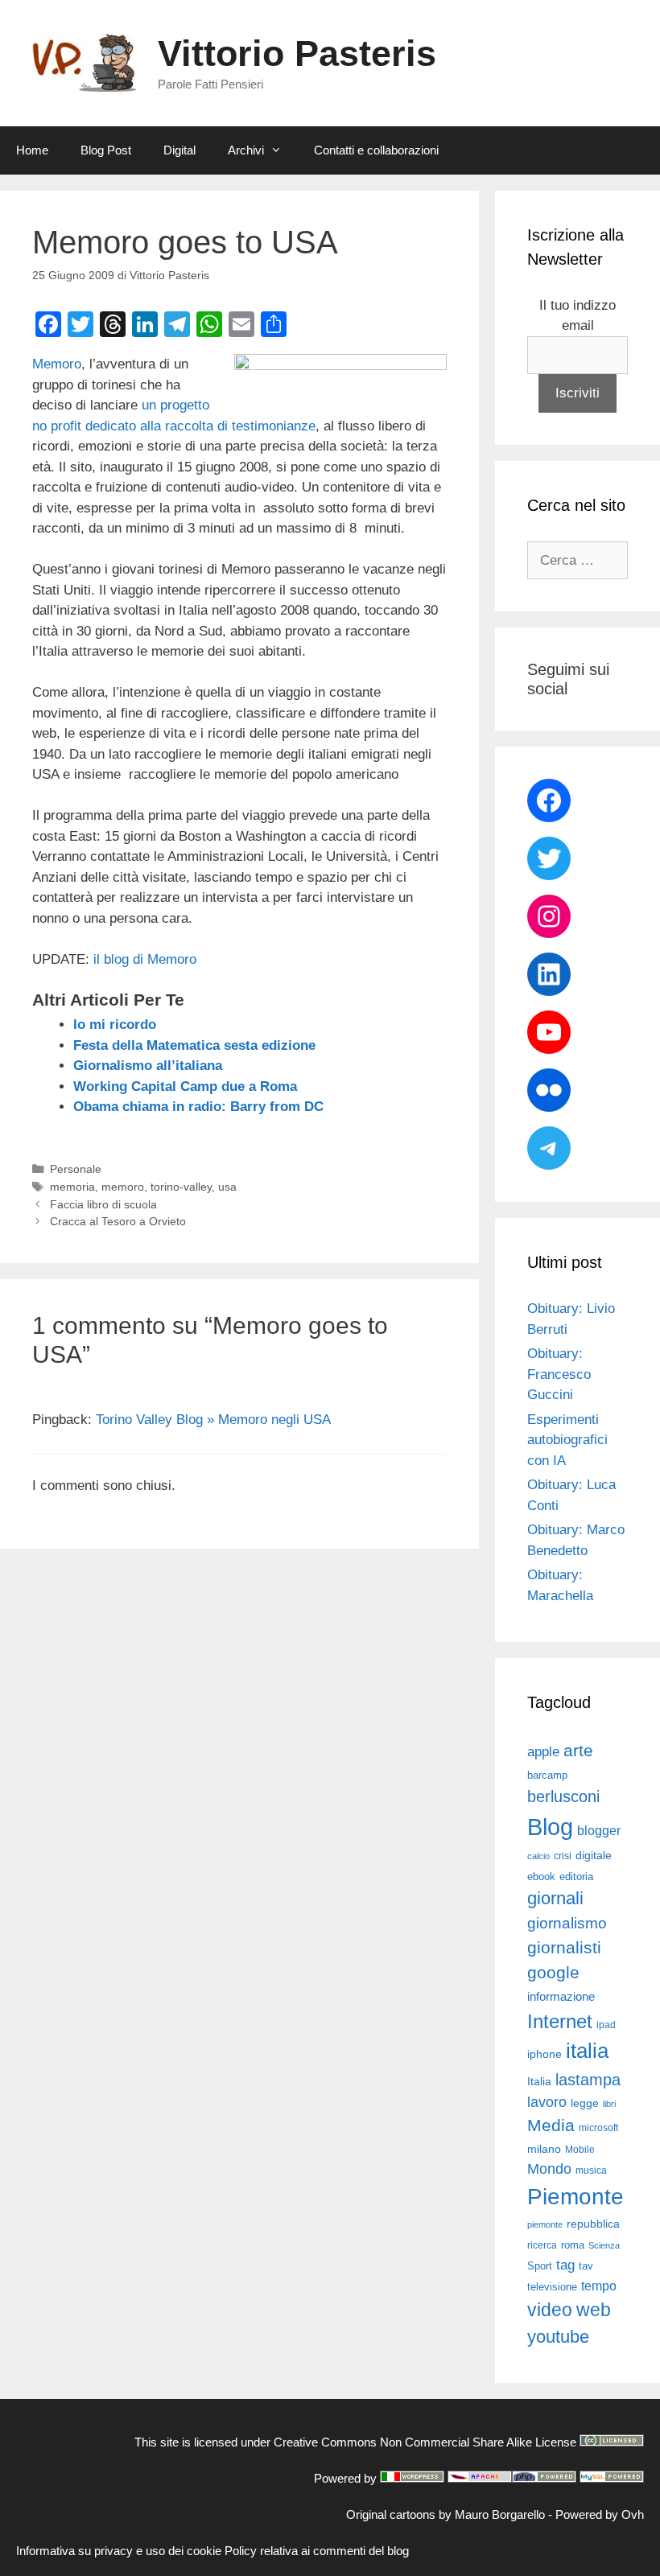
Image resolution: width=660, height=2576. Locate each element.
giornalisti (564, 1948)
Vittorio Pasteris (297, 53)
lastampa (588, 2080)
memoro (123, 1187)
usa (227, 1187)
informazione (561, 1997)
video (550, 2310)
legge (585, 2103)
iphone (544, 2054)
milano (544, 2149)
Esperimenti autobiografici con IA (567, 1440)
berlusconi (563, 1796)
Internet (560, 2021)
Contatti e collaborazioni (376, 150)
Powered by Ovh (600, 2514)
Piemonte (575, 2197)
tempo (599, 2286)
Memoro (57, 364)
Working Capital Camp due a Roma (185, 1086)
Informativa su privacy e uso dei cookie (119, 2551)
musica (591, 2171)
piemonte (545, 2224)
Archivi (246, 150)
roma (573, 2245)
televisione (552, 2287)
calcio (538, 1856)
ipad (606, 2025)
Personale (76, 1169)
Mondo (549, 2169)
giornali (555, 1898)
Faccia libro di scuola (103, 1204)
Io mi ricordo (115, 1025)
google (553, 1973)
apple (543, 1752)
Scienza (604, 2245)
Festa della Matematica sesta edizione (194, 1045)
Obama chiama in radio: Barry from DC (198, 1107)
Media (551, 2125)
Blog (550, 1827)
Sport (540, 2266)
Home (32, 150)
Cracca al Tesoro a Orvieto (118, 1221)
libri (609, 2104)
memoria (72, 1187)
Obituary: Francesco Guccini (559, 1374)
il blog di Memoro (145, 959)
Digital (179, 150)
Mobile (580, 2150)
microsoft (598, 2128)
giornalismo (567, 1923)
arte (578, 1751)
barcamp (547, 1775)
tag (565, 2265)
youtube (558, 2337)
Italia (539, 2082)
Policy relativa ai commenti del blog (317, 2551)
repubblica (593, 2224)
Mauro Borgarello (500, 2514)
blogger (599, 1830)
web (594, 2310)
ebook (541, 1876)
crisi (563, 1856)
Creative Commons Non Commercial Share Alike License (425, 2442)
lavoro (547, 2102)
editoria (576, 1877)
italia (587, 2051)
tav (586, 2266)
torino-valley (181, 1187)
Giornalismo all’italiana (148, 1066)
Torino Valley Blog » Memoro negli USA (213, 1420)
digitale (594, 1856)
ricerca (542, 2245)
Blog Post (106, 150)
